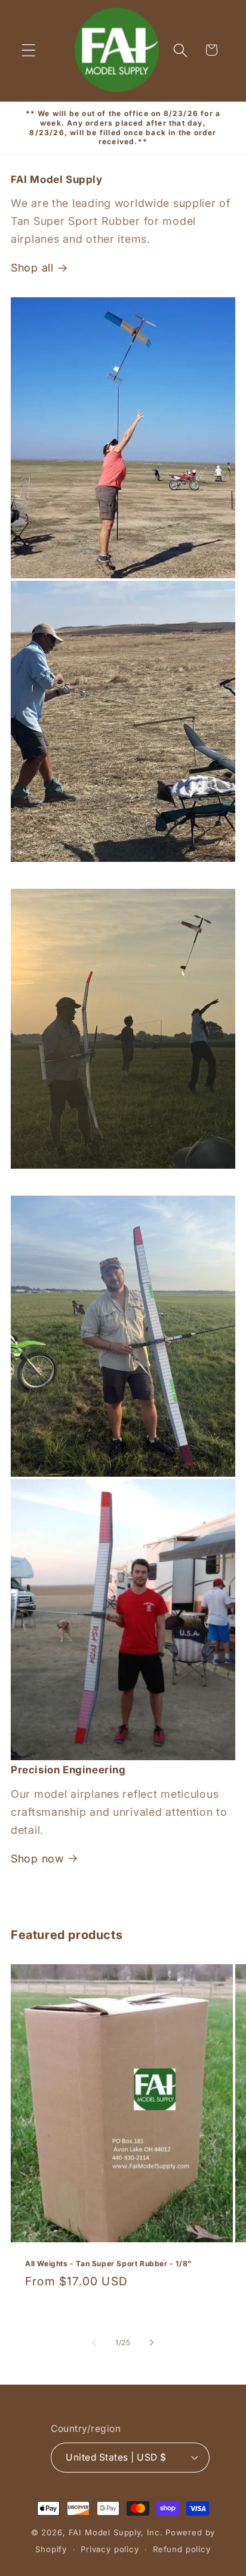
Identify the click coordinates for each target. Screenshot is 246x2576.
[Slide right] (152, 2343)
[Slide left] (94, 2343)
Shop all (32, 268)
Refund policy (182, 2549)
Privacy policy (110, 2549)
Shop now (37, 1859)
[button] (29, 50)
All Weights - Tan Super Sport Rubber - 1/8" (109, 2263)
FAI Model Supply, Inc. (116, 2532)
